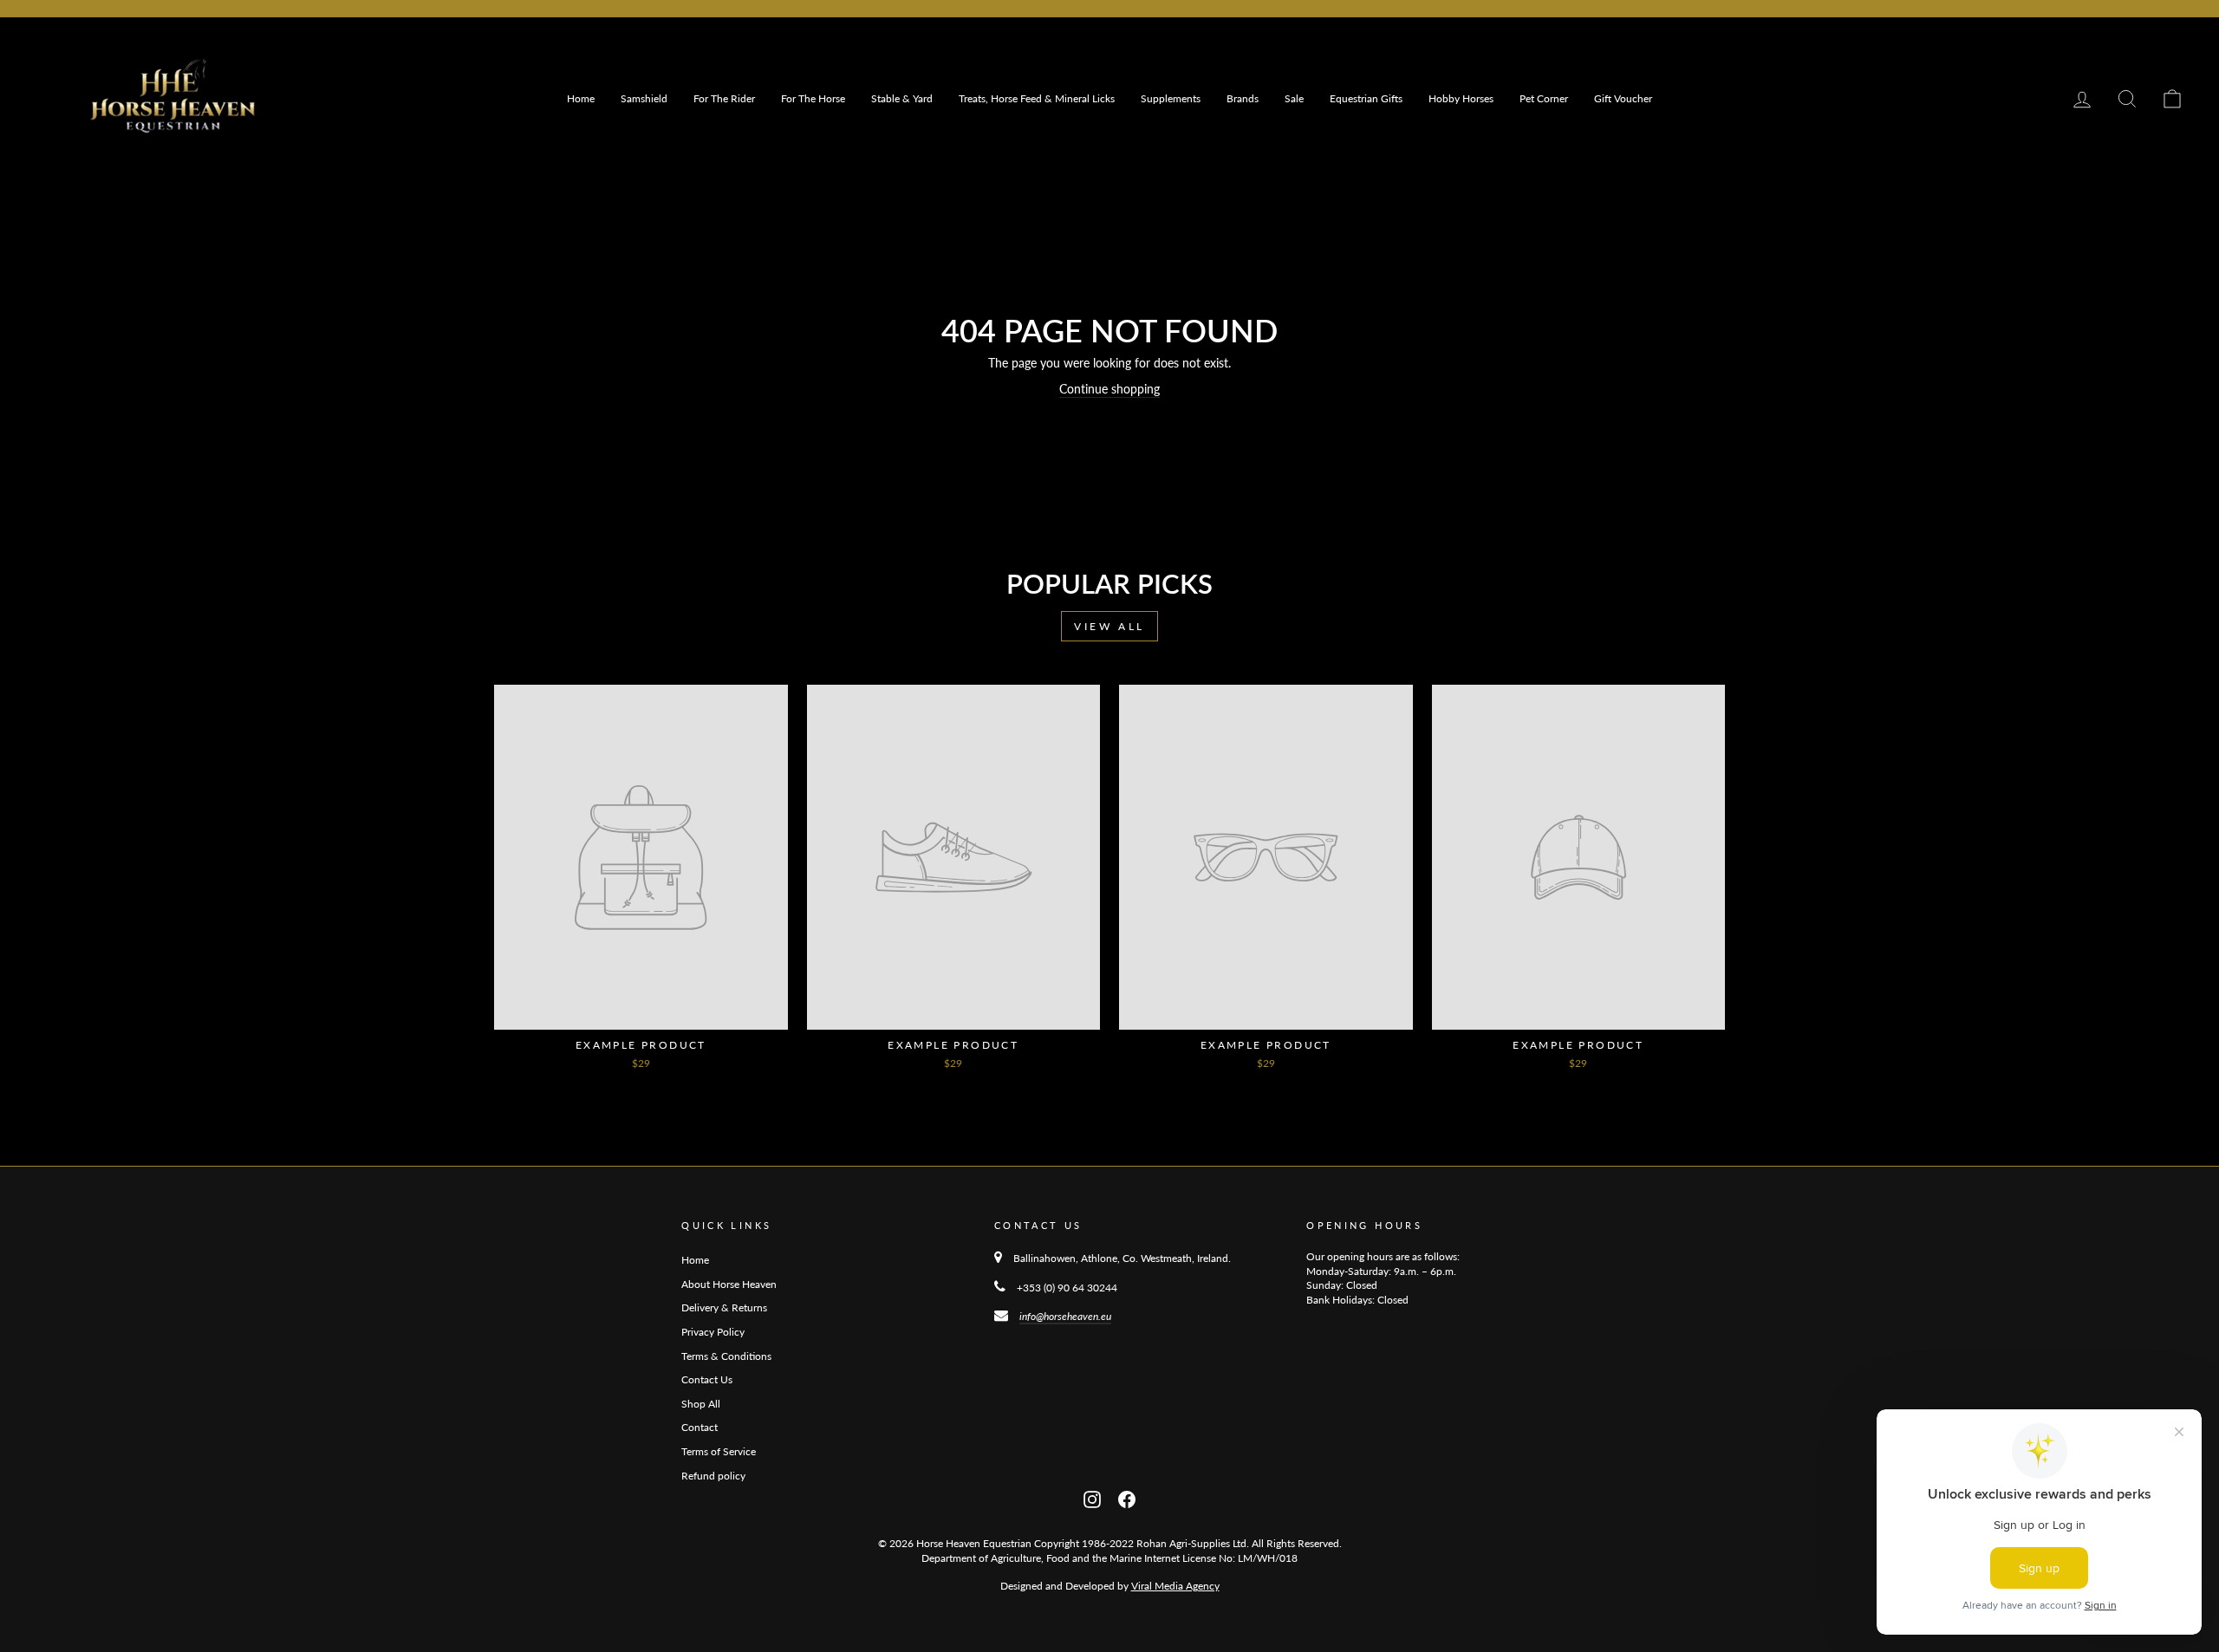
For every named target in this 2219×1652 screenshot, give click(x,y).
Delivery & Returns (724, 1307)
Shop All (701, 1404)
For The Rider (724, 98)
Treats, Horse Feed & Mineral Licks (1037, 98)
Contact (700, 1427)
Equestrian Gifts (1366, 98)
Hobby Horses (1461, 98)
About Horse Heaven (729, 1284)
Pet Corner (1544, 98)
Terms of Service (719, 1451)
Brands (1243, 98)
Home (581, 98)
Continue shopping (1109, 389)
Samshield (644, 98)
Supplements (1171, 98)
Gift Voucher (1623, 98)
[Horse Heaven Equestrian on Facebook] (1127, 1497)
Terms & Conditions (726, 1356)
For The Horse (813, 98)
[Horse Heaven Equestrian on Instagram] (1092, 1497)
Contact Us (707, 1379)
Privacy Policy (713, 1332)
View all (1109, 626)
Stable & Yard (902, 98)
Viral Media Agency (1175, 1586)
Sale (1294, 98)
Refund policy (713, 1476)
